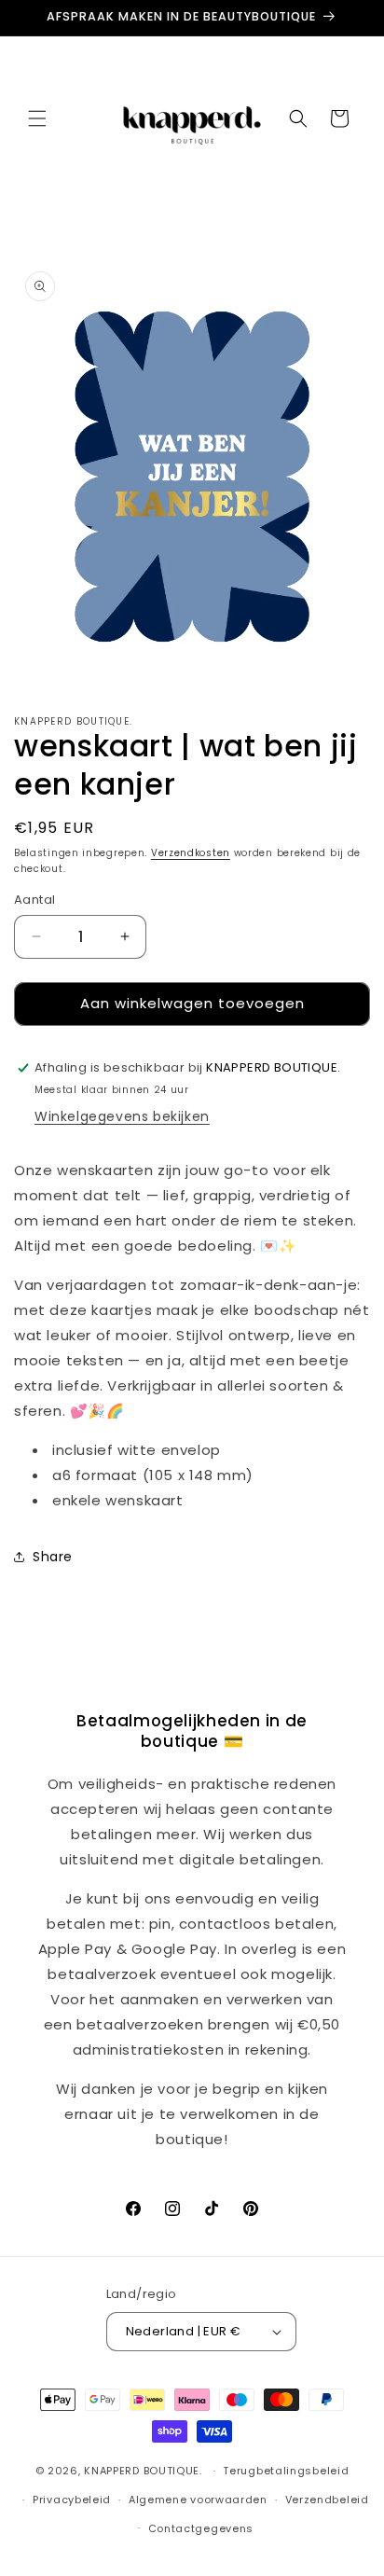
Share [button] (53, 1557)
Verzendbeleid (327, 2500)
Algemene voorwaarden (198, 2500)
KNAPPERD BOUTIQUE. (143, 2471)
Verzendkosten (191, 853)
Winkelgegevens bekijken (122, 1116)
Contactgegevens (201, 2528)
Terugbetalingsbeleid (286, 2471)
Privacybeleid (72, 2500)
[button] (37, 118)
